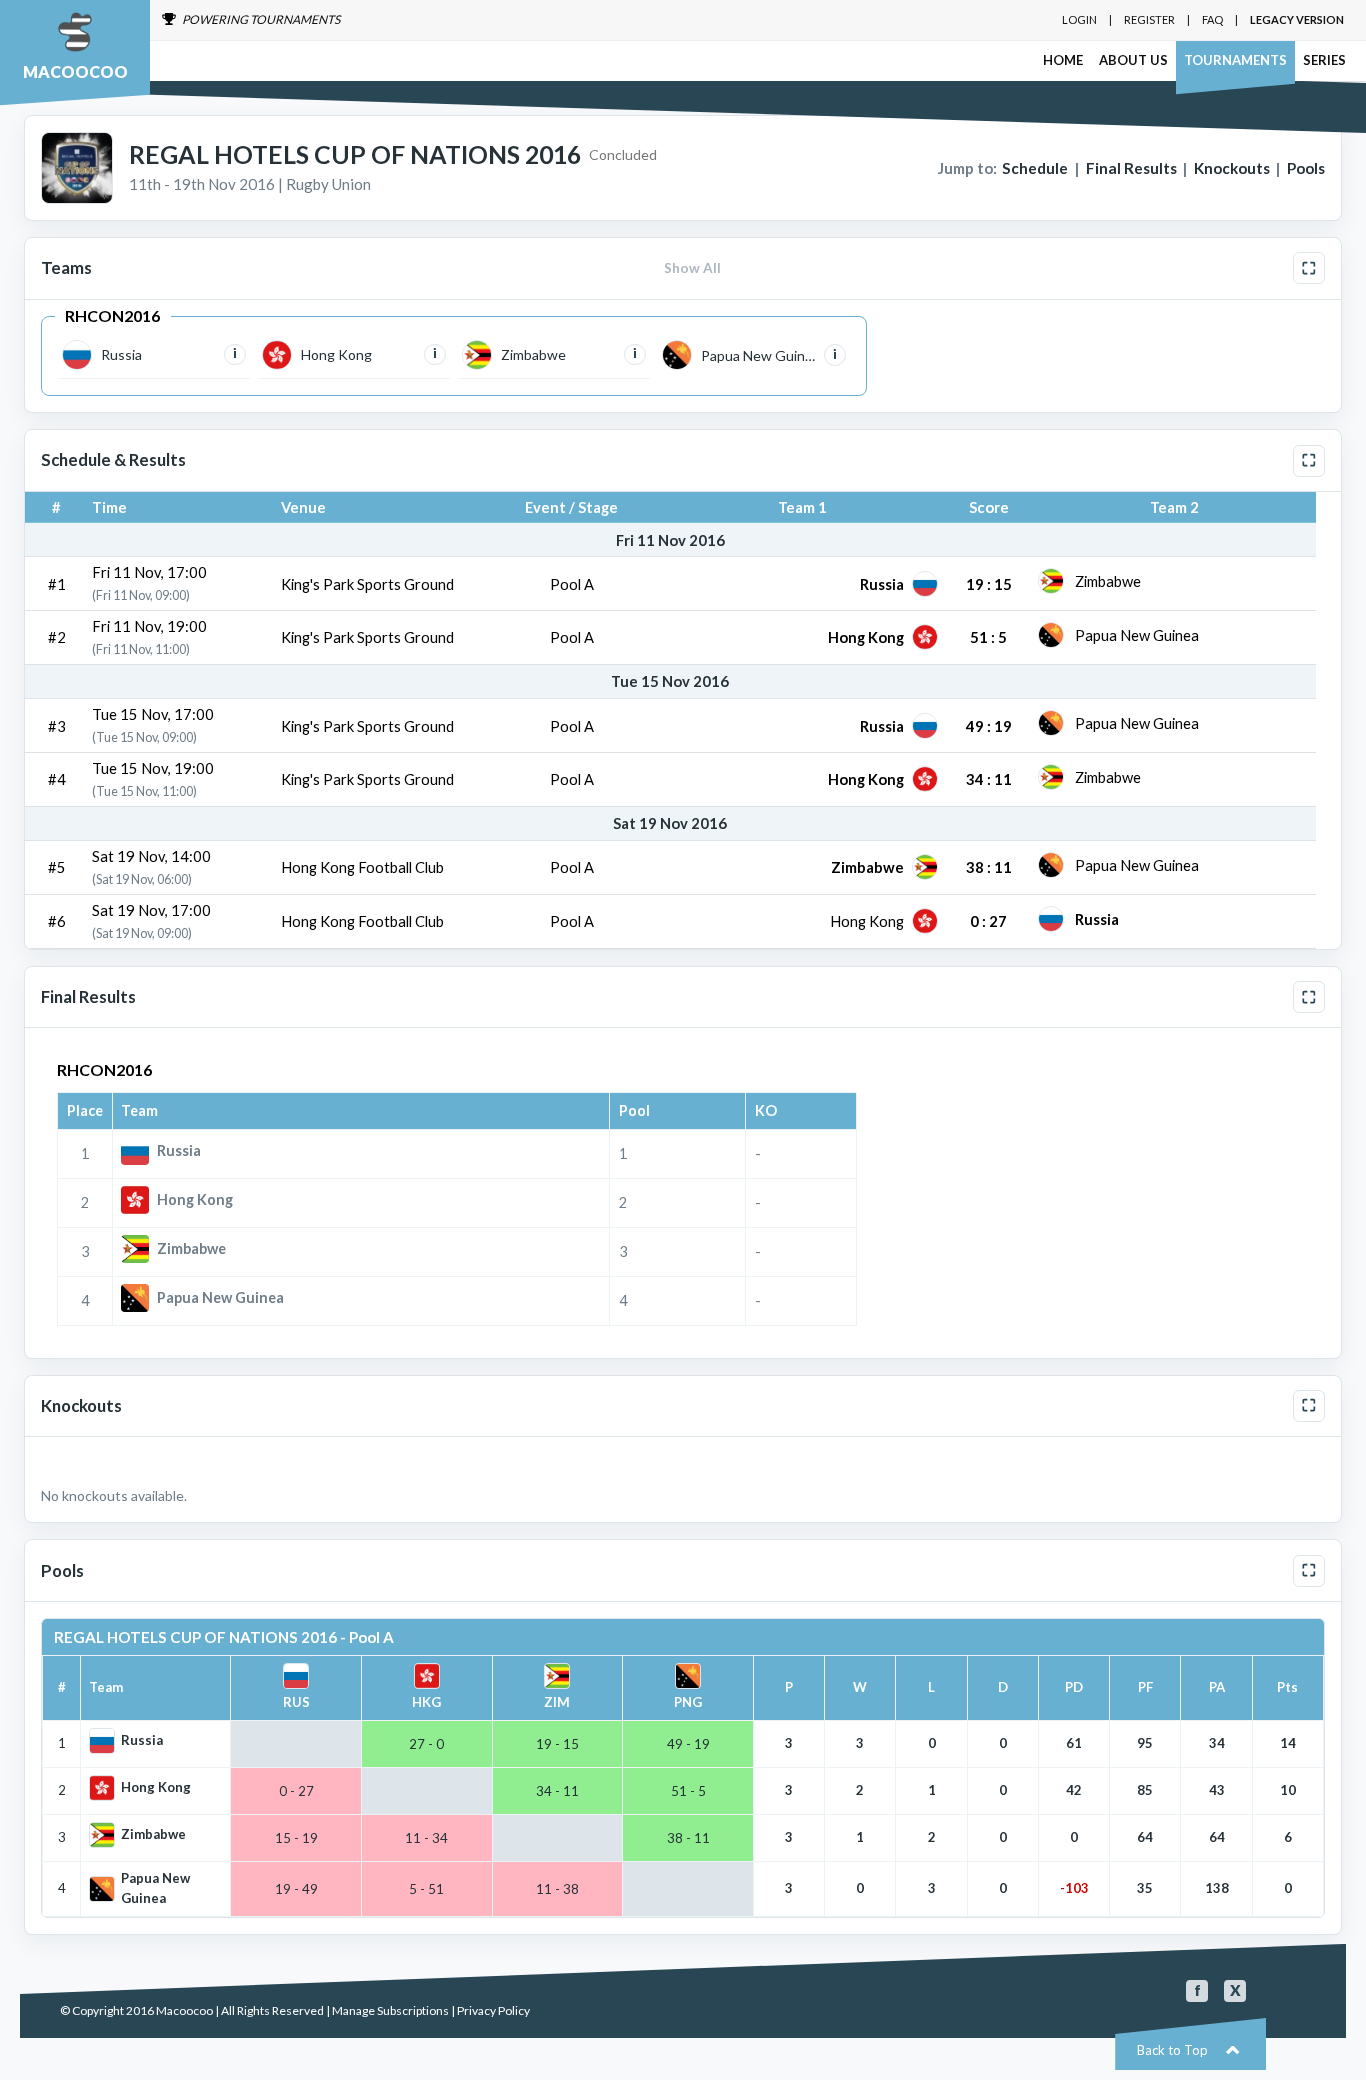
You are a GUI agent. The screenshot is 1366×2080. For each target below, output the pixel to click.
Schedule (1035, 168)
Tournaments (1235, 60)
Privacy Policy (493, 2010)
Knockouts (1232, 168)
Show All (692, 268)
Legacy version (1297, 19)
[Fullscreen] (1309, 268)
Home (1063, 60)
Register (1149, 19)
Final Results (1131, 168)
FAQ (1212, 19)
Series (1324, 60)
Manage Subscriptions (390, 2010)
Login (1079, 19)
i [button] (235, 353)
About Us (1133, 60)
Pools (1306, 168)
